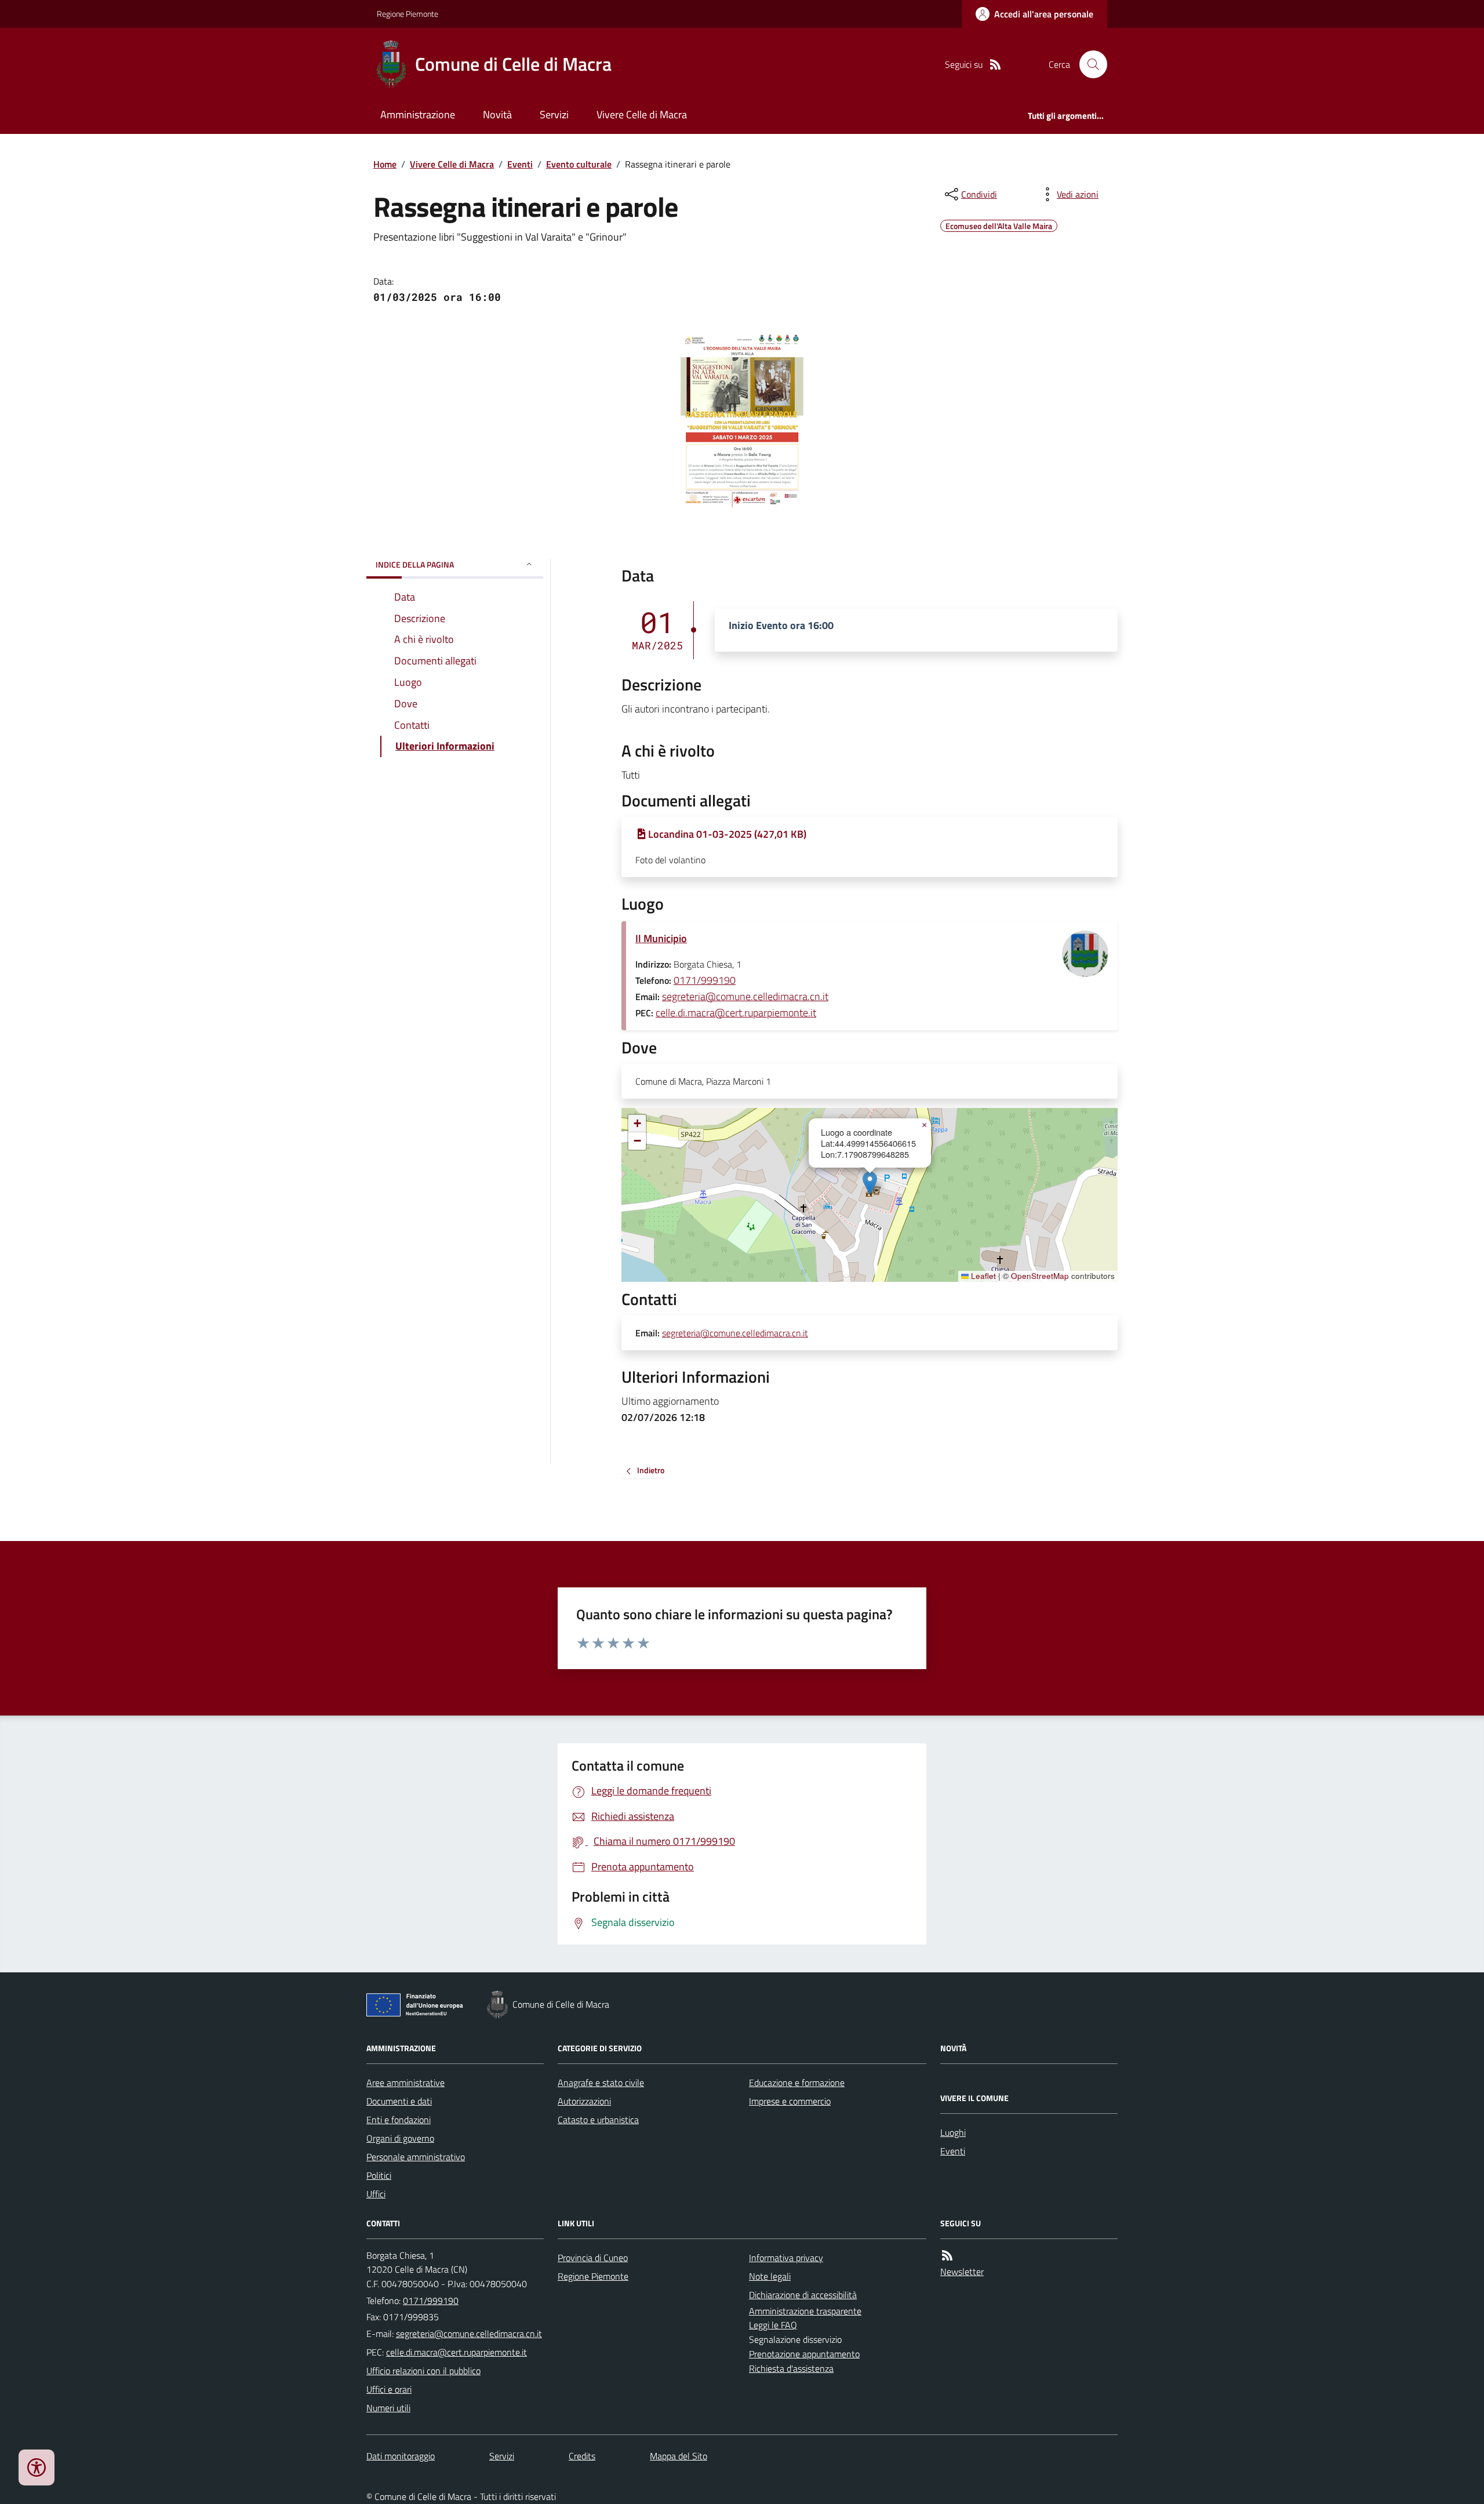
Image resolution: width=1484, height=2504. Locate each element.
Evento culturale (579, 164)
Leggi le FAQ (773, 2325)
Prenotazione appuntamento (804, 2354)
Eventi (520, 164)
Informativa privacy (786, 2258)
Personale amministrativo (416, 2157)
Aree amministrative (405, 2083)
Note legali (770, 2276)
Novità (497, 115)
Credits (582, 2456)
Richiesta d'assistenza (791, 2368)
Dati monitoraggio (401, 2456)
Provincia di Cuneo (593, 2258)
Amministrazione (418, 115)
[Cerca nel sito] (1089, 64)
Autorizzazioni (584, 2101)
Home (385, 164)
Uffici (376, 2194)
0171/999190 (705, 980)
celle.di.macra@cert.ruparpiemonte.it (736, 1013)
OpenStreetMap (1040, 1276)
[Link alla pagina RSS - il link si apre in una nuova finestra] (995, 65)
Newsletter (962, 2272)
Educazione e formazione (797, 2083)
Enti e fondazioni (399, 2120)
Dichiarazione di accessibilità (803, 2295)
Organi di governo (400, 2138)
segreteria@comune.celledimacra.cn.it (745, 996)
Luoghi (953, 2132)
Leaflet (982, 1276)
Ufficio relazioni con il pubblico (423, 2371)
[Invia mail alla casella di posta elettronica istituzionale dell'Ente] (469, 2334)
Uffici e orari (389, 2389)
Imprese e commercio (790, 2101)
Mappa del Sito (679, 2456)
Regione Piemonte (408, 14)
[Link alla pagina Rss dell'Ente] (947, 2256)
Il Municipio (661, 938)
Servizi (554, 115)
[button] (870, 1183)
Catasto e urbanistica (598, 2120)
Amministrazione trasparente (805, 2311)
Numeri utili (388, 2408)
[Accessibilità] (37, 2467)
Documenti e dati (399, 2101)
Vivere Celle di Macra (642, 115)
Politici (379, 2175)
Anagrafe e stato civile (601, 2083)
